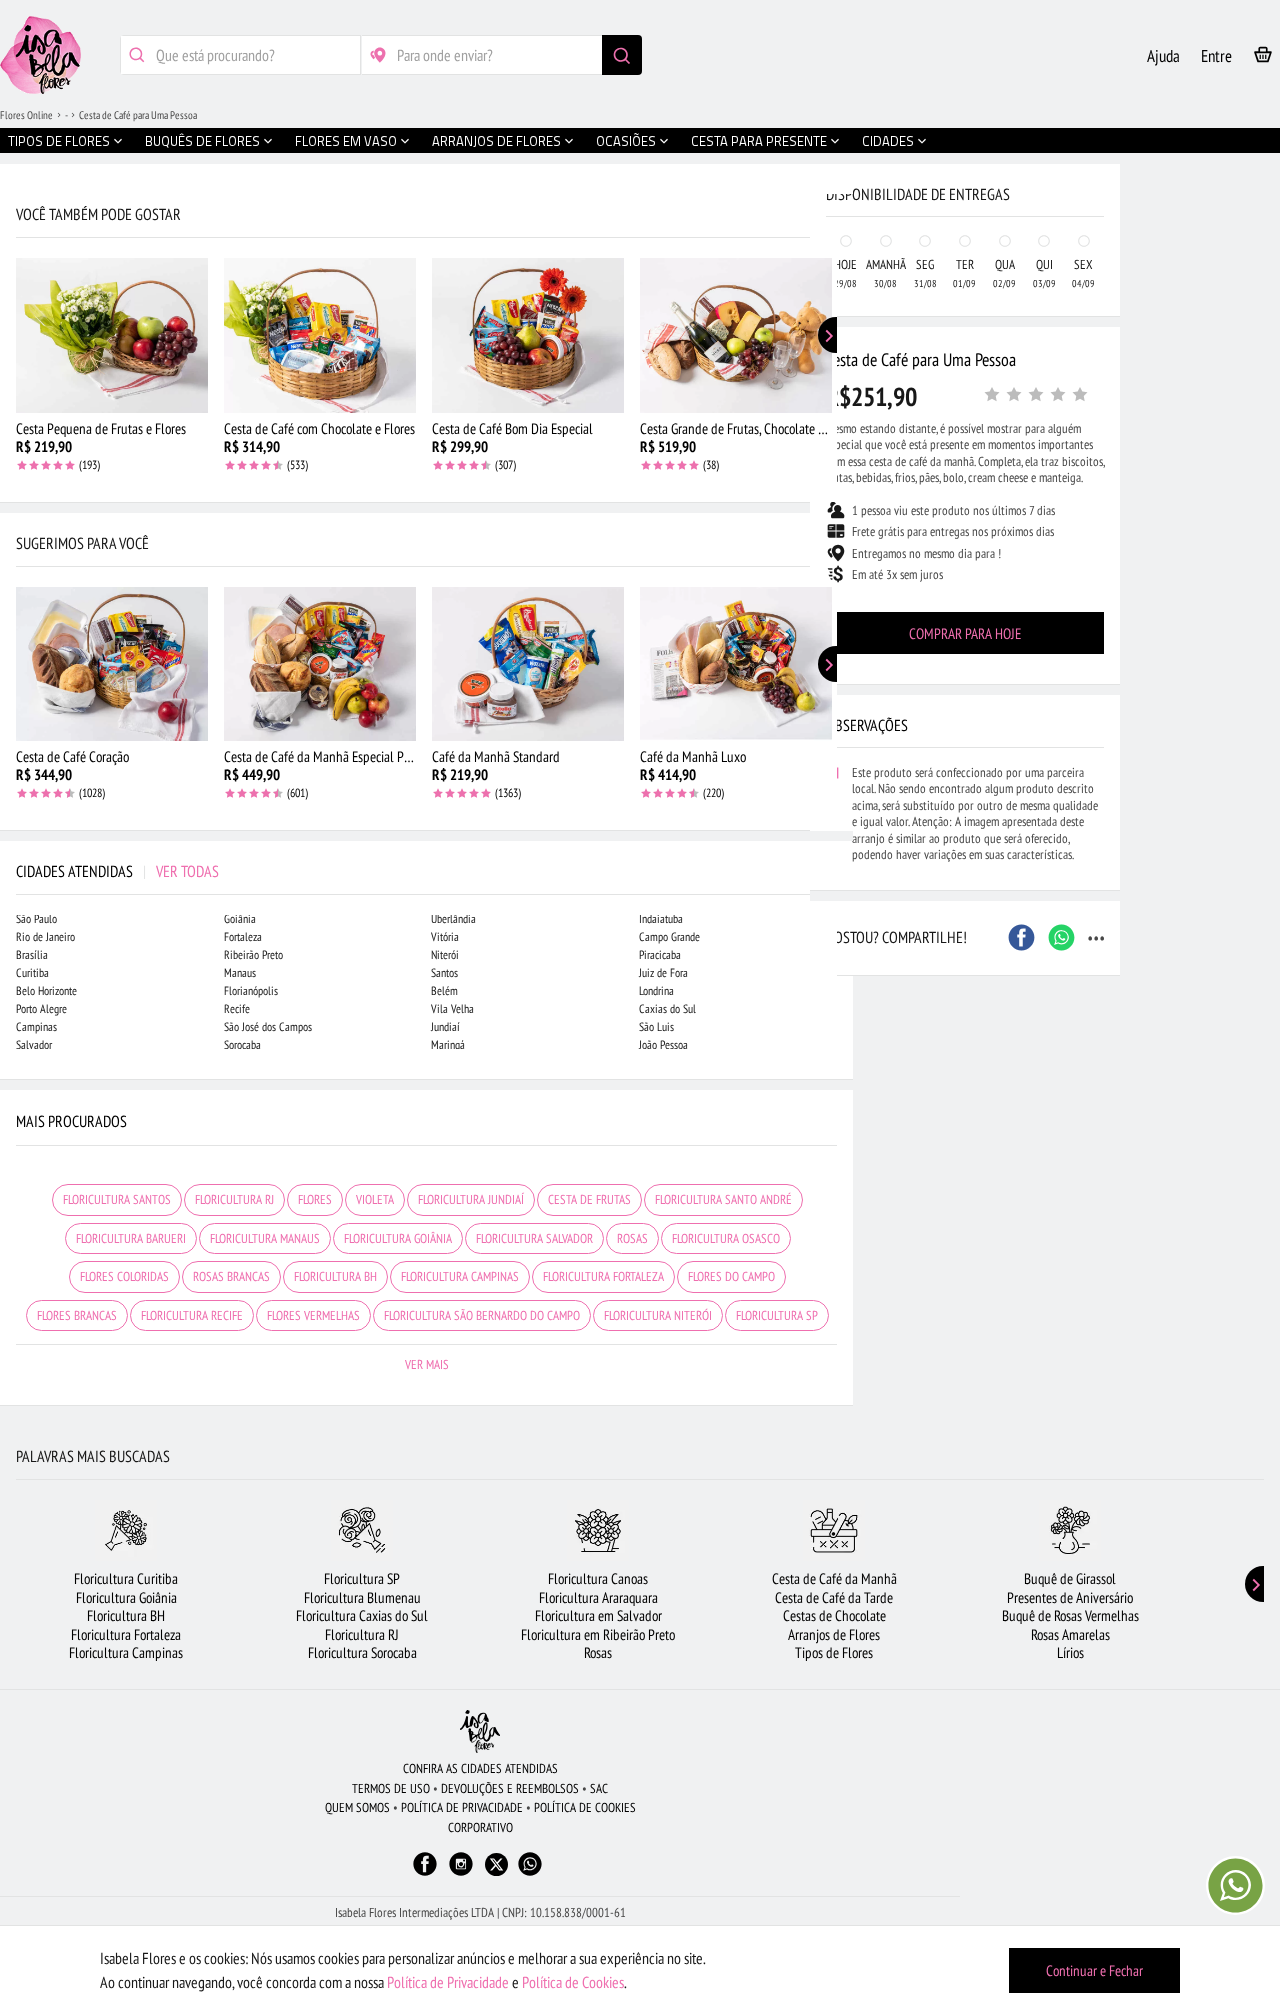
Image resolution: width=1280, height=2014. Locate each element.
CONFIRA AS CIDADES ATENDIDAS (480, 1768)
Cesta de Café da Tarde (834, 1597)
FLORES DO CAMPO (731, 1276)
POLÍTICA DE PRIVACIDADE (462, 1807)
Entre (1216, 56)
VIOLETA (375, 1199)
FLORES (315, 1199)
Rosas (598, 1652)
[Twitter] (496, 1864)
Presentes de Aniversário (1070, 1597)
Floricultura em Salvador (598, 1615)
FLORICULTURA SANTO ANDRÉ (723, 1199)
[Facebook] (425, 1873)
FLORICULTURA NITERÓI (658, 1315)
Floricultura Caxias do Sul (362, 1615)
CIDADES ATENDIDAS (117, 871)
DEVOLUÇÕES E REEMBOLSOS (510, 1788)
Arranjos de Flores (834, 1634)
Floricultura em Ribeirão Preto (598, 1634)
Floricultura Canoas (598, 1578)
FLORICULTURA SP (777, 1315)
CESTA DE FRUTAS (589, 1199)
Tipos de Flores (834, 1652)
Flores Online (26, 115)
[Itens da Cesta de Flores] (1263, 58)
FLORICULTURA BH (335, 1276)
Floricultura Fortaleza (126, 1634)
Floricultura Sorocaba (362, 1652)
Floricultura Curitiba (126, 1578)
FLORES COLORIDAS (124, 1276)
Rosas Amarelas (1070, 1634)
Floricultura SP (362, 1578)
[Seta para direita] (833, 428)
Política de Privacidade (448, 1982)
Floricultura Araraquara (598, 1597)
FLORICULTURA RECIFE (192, 1315)
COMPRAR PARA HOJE (965, 633)
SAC (599, 1788)
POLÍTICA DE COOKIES (585, 1807)
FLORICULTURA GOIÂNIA (398, 1238)
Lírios (1070, 1652)
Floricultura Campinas (126, 1652)
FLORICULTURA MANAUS (265, 1238)
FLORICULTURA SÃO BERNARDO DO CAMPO (482, 1315)
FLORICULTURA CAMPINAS (460, 1276)
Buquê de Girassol (1070, 1578)
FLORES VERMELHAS (313, 1315)
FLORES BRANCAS (77, 1315)
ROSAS (632, 1238)
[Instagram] (461, 1873)
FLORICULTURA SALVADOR (534, 1238)
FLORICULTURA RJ (234, 1199)
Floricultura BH (126, 1615)
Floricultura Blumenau (362, 1597)
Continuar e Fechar (1094, 1970)
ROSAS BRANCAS (231, 1276)
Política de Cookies (573, 1982)
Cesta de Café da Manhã (834, 1578)
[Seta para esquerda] (20, 428)
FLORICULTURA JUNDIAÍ (471, 1199)
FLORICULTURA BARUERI (131, 1238)
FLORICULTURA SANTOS (117, 1199)
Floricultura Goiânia (126, 1597)
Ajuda (1163, 56)
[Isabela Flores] (480, 1731)
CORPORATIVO (480, 1827)
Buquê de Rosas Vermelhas (1070, 1615)
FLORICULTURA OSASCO (726, 1238)
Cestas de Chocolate (834, 1615)
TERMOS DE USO (391, 1788)
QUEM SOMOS (357, 1807)
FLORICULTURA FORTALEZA (603, 1276)
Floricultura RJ (362, 1634)
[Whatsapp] (530, 1873)
